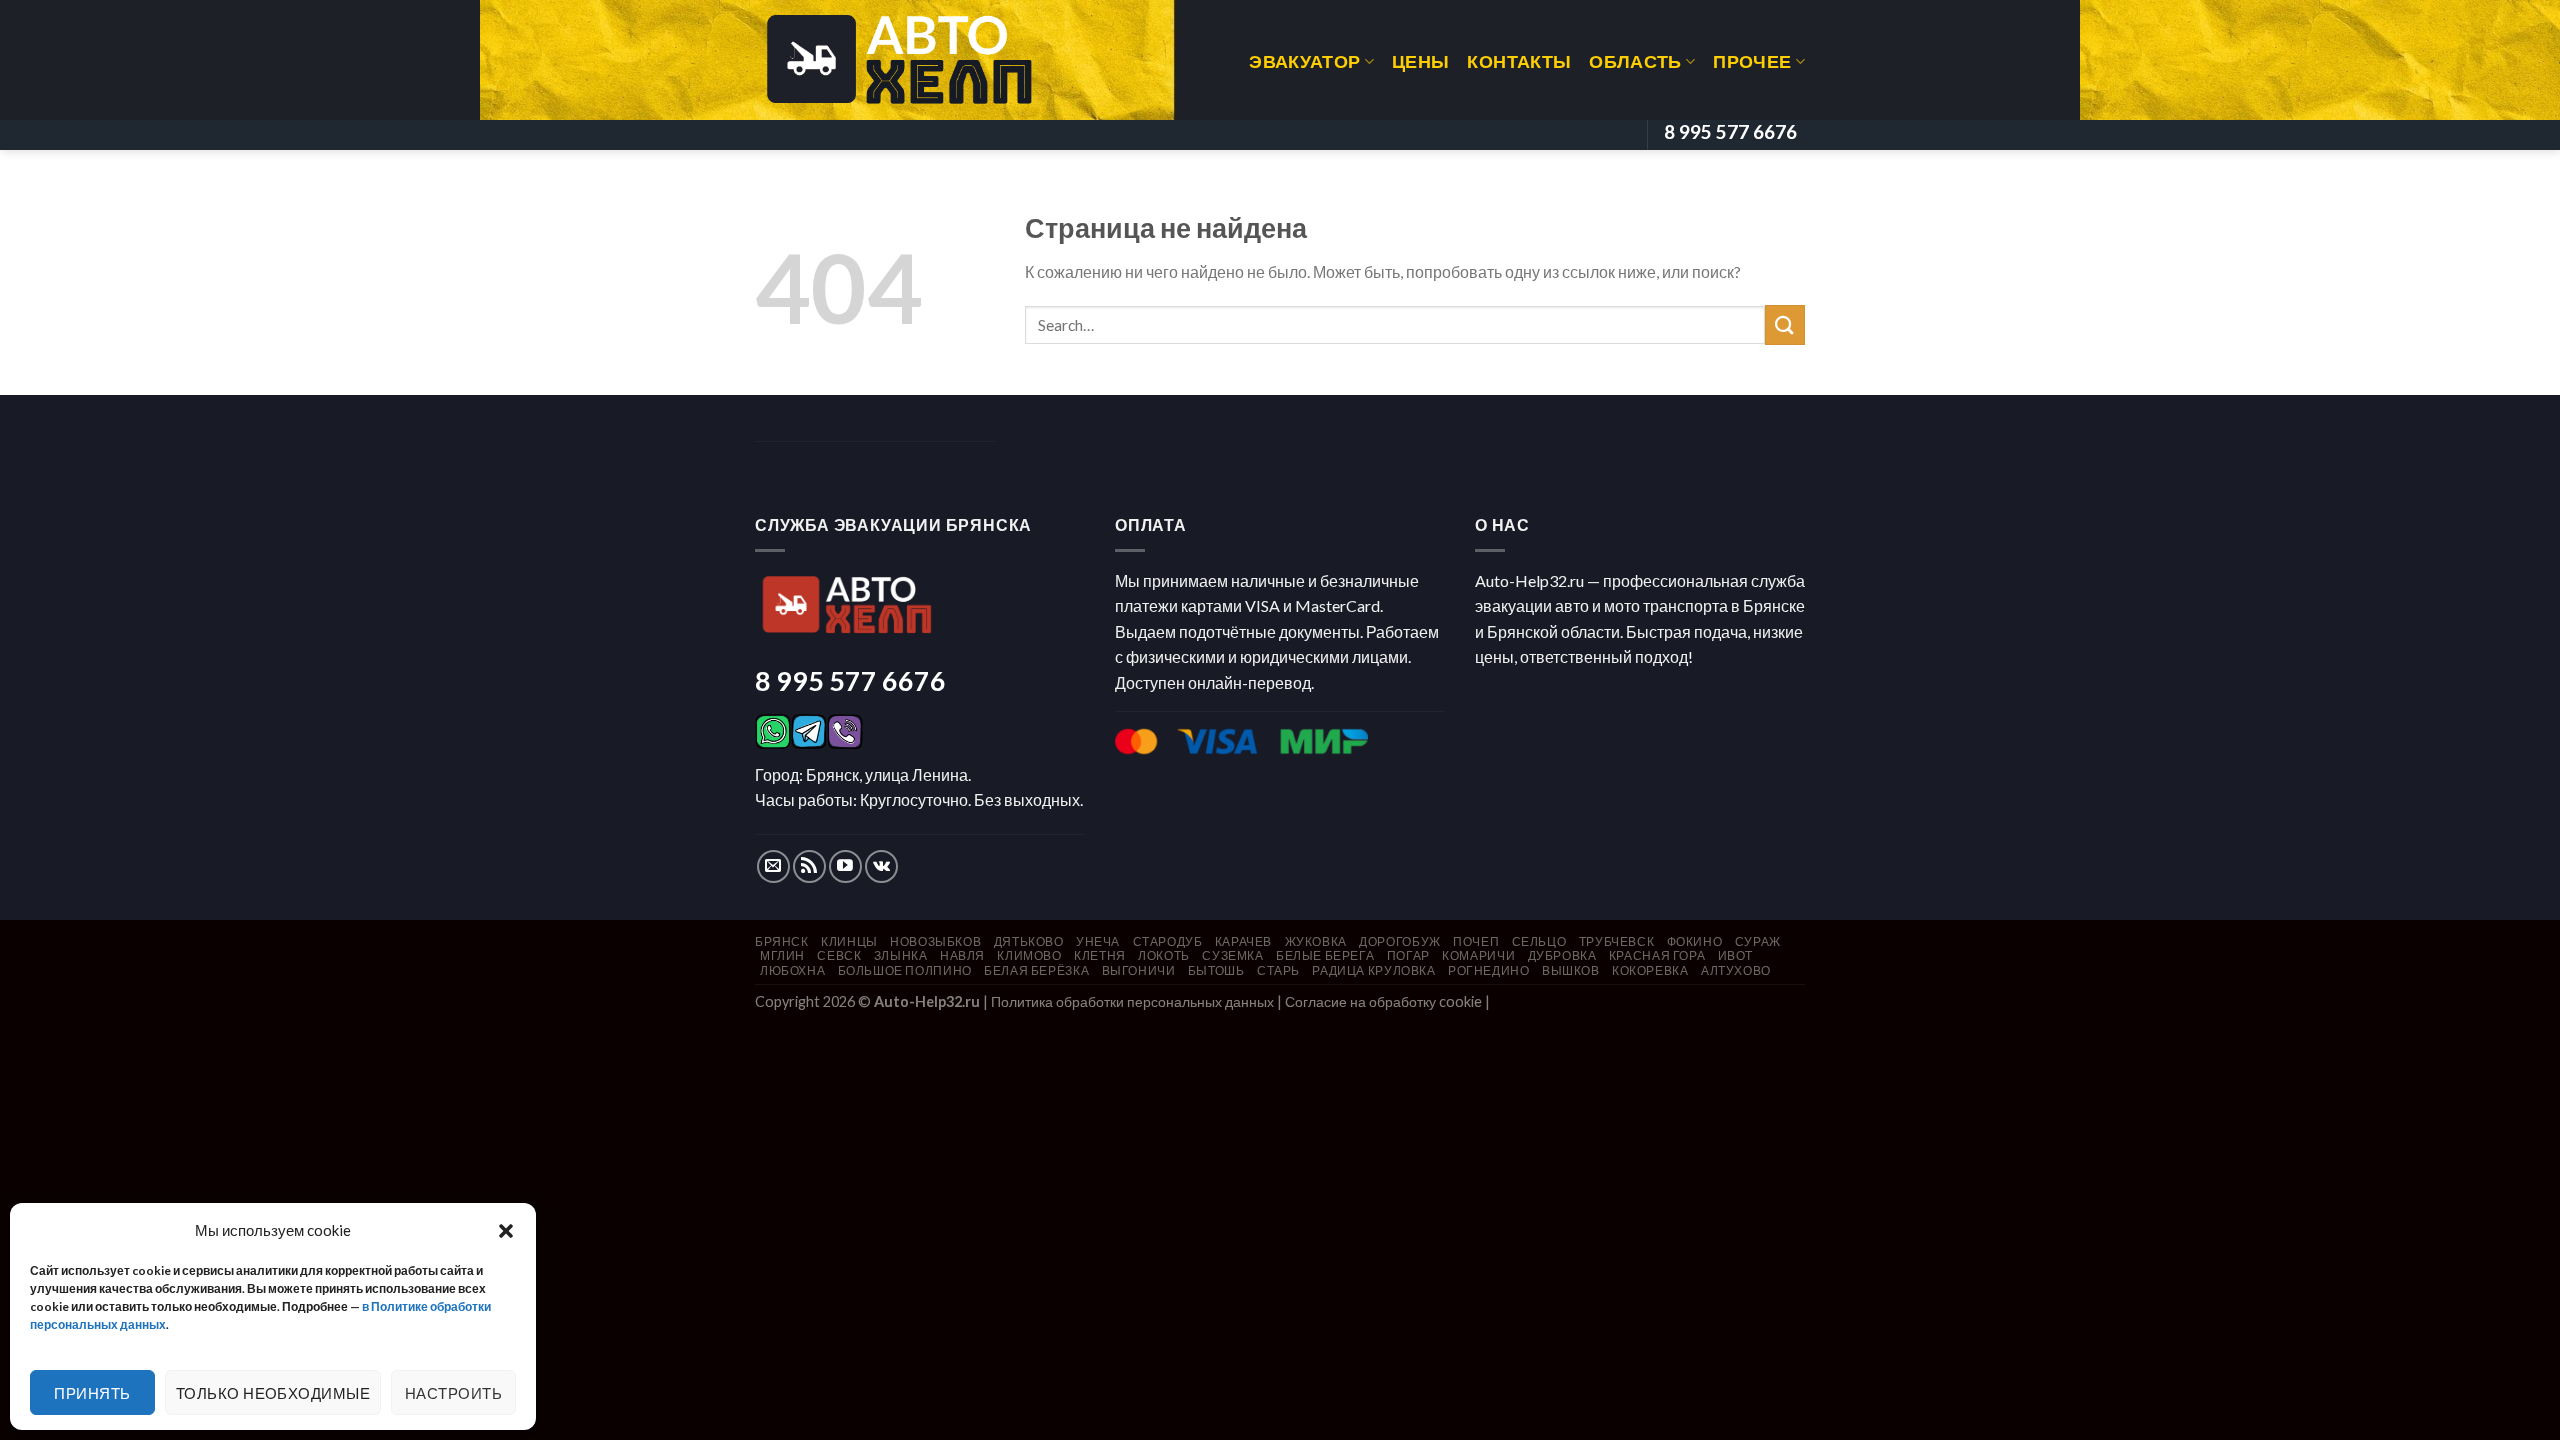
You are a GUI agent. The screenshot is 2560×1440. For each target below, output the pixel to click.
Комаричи (1478, 955)
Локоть (1164, 955)
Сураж (1758, 941)
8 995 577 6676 (850, 681)
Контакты (1519, 61)
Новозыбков (935, 941)
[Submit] (1785, 324)
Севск (839, 955)
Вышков (1571, 970)
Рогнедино (1489, 970)
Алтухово (1736, 970)
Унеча (1098, 941)
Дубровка (1562, 955)
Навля (962, 955)
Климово (1029, 955)
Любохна (792, 970)
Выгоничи (1139, 970)
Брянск (782, 941)
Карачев (1243, 941)
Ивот (1735, 955)
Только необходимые (273, 1393)
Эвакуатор (1304, 61)
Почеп (1476, 941)
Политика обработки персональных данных (1132, 1001)
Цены (1420, 61)
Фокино (1695, 941)
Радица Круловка (1373, 970)
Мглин (782, 955)
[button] (506, 1230)
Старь (1278, 970)
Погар (1408, 955)
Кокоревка (1650, 970)
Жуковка (1316, 941)
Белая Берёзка (1036, 970)
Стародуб (1168, 941)
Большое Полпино (905, 970)
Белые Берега (1325, 955)
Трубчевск (1617, 941)
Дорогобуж (1400, 941)
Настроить (453, 1393)
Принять (92, 1393)
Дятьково (1029, 941)
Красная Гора (1657, 955)
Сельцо (1539, 941)
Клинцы (849, 941)
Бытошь (1216, 970)
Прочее (1752, 61)
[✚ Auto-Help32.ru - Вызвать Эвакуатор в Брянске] (899, 60)
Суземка (1232, 955)
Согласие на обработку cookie (1383, 1001)
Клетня (1100, 955)
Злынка (901, 955)
